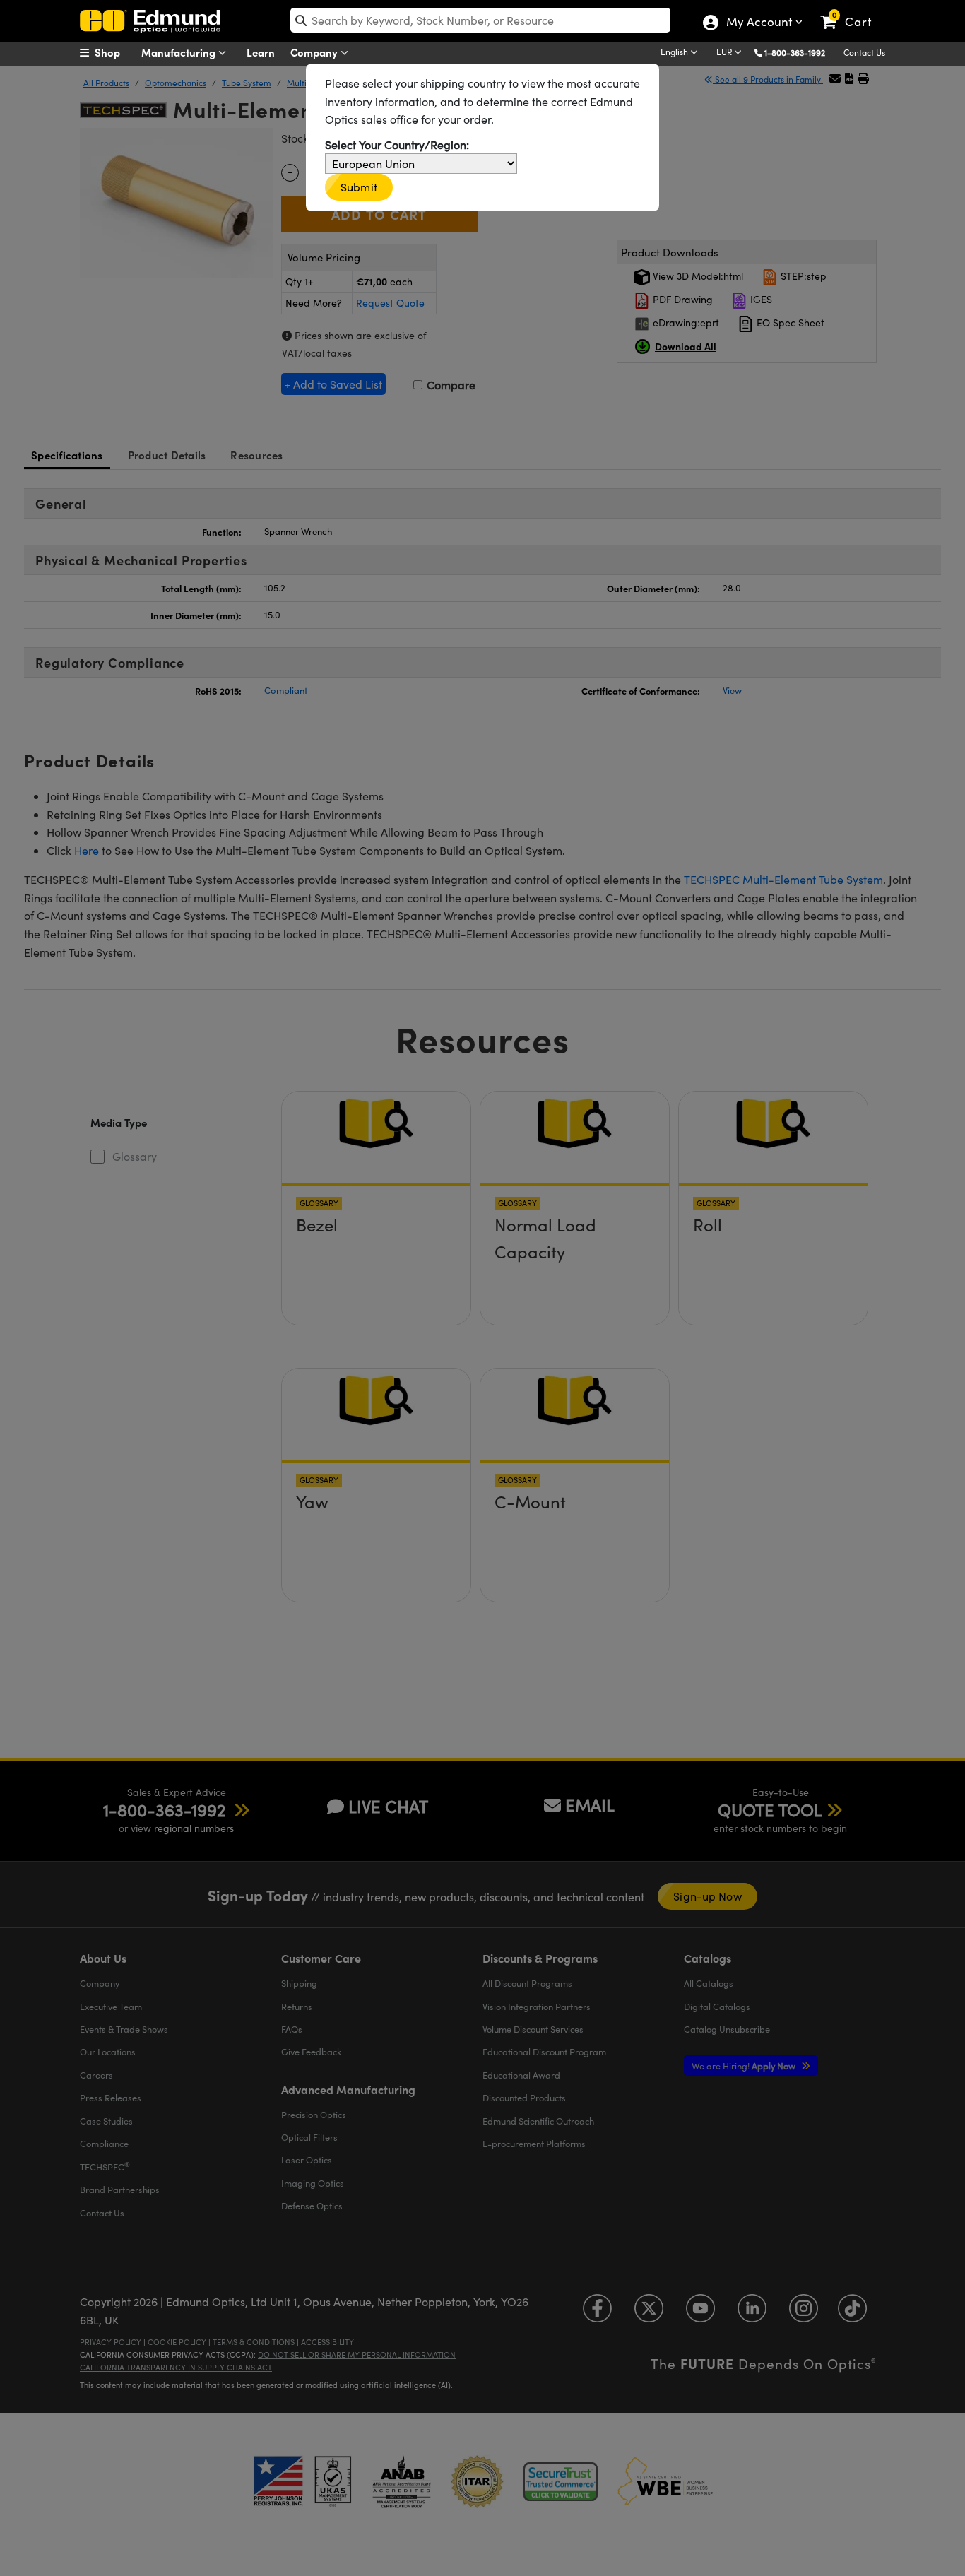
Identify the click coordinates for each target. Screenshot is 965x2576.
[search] (480, 20)
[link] (852, 11)
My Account (758, 23)
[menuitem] (115, 52)
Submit (359, 187)
